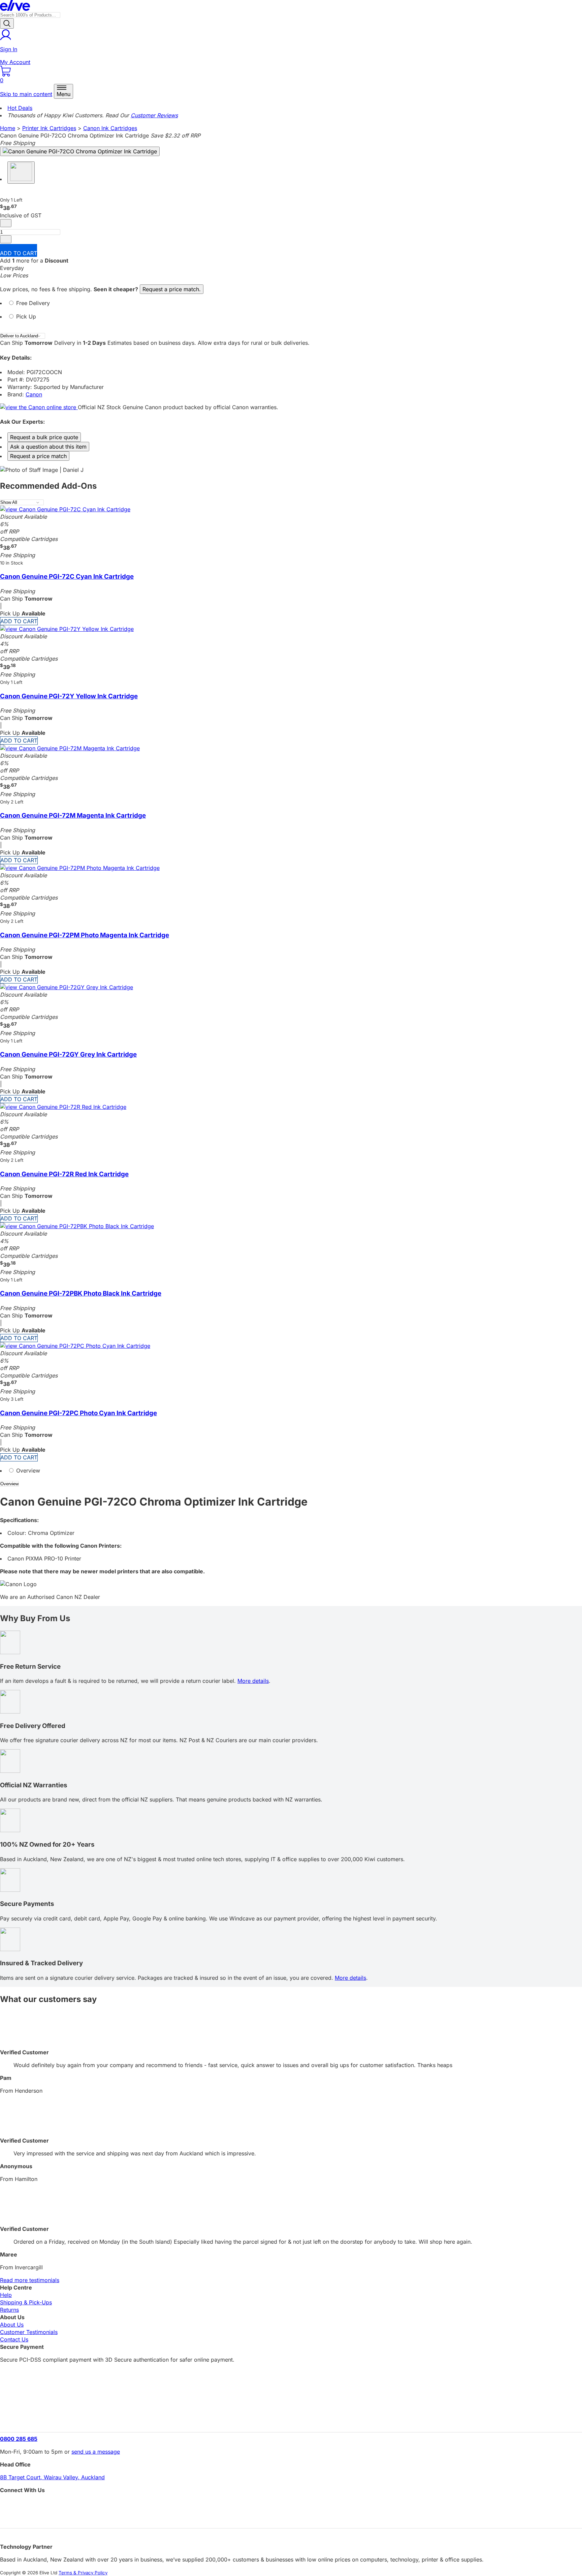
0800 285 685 (19, 2439)
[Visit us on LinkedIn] (291, 2517)
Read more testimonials (30, 2280)
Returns (9, 2310)
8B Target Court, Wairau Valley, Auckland (52, 2477)
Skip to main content (26, 94)
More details (253, 1681)
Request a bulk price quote (44, 437)
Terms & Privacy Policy (83, 2573)
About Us (12, 2325)
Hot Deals (20, 108)
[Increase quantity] (6, 239)
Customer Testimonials (29, 2332)
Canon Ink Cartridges (110, 128)
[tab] (291, 306)
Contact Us (14, 2339)
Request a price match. (172, 289)
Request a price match (38, 456)
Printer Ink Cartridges (49, 128)
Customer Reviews (154, 115)
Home (8, 128)
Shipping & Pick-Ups (26, 2302)
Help (6, 2295)
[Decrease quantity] (6, 223)
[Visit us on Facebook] (291, 2505)
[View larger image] (80, 151)
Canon (34, 394)
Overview (27, 1471)
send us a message (96, 2452)
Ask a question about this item (48, 447)
